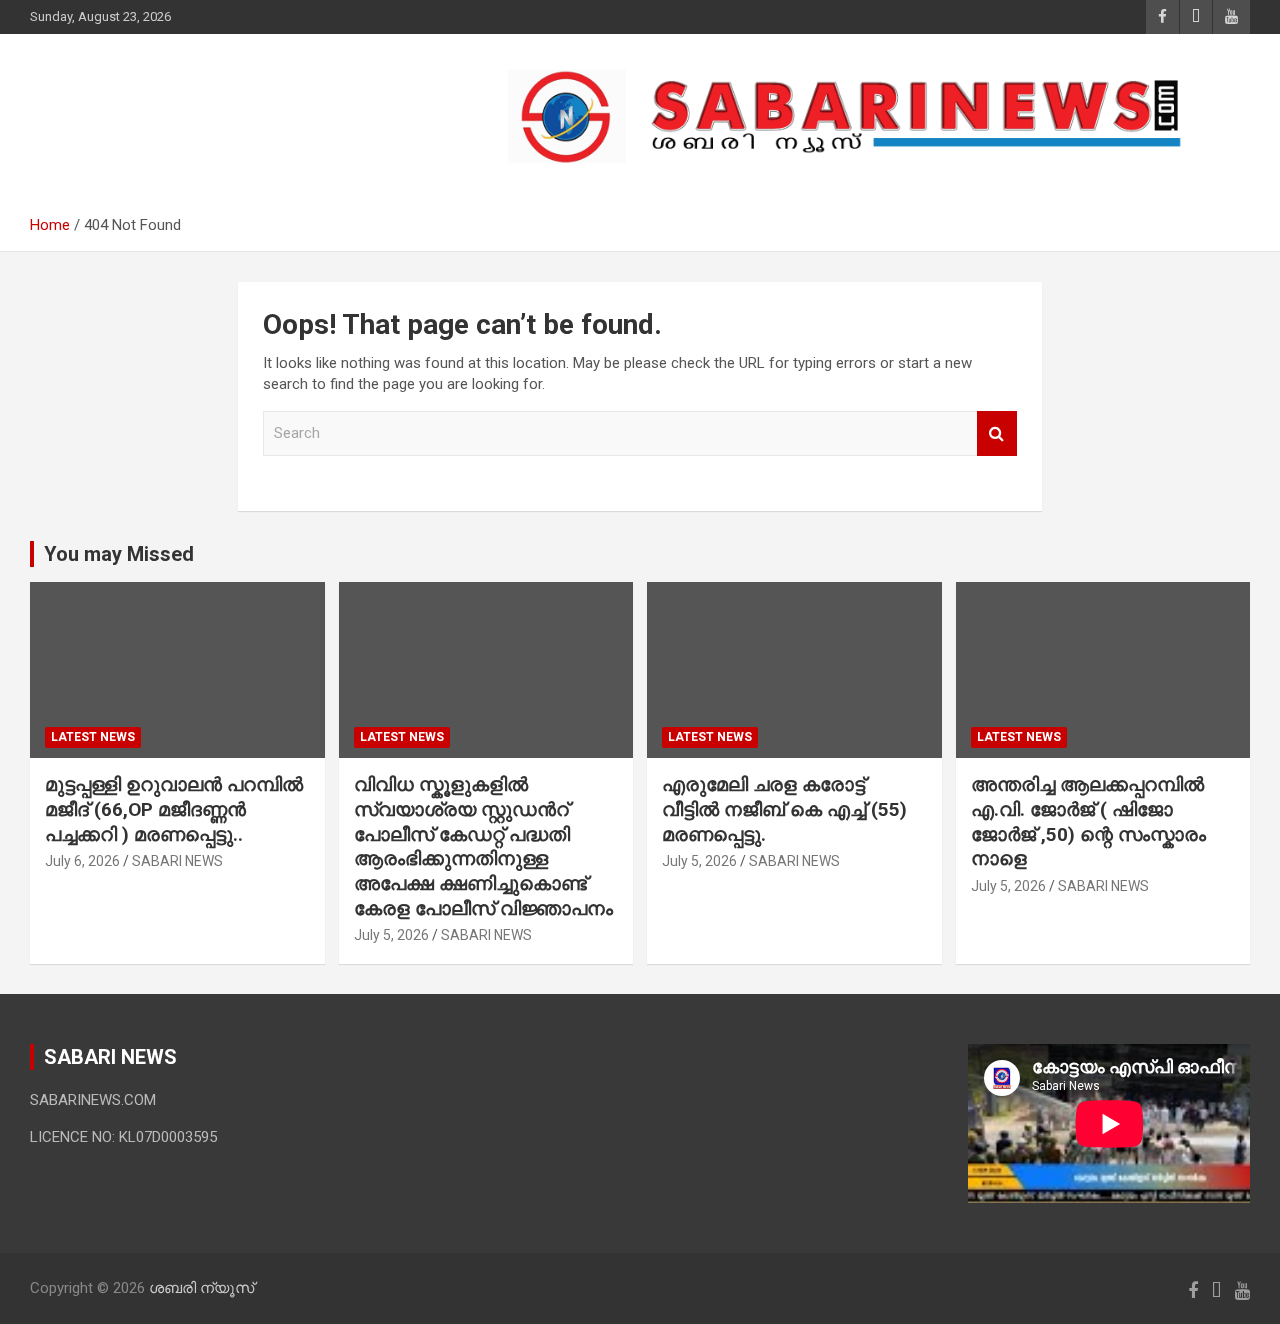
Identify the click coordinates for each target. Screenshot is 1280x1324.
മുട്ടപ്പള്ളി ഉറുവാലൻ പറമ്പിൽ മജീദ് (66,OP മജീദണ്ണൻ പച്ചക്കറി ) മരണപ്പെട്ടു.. (174, 809)
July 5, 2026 (391, 935)
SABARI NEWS (177, 861)
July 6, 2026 (82, 861)
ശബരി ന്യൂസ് (170, 105)
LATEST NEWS (93, 737)
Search (997, 433)
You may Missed (119, 554)
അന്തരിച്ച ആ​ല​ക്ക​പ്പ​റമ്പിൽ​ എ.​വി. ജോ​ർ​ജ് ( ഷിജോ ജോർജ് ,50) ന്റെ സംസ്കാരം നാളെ (1088, 821)
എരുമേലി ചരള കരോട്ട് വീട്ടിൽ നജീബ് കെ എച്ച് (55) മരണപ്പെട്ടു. (784, 809)
